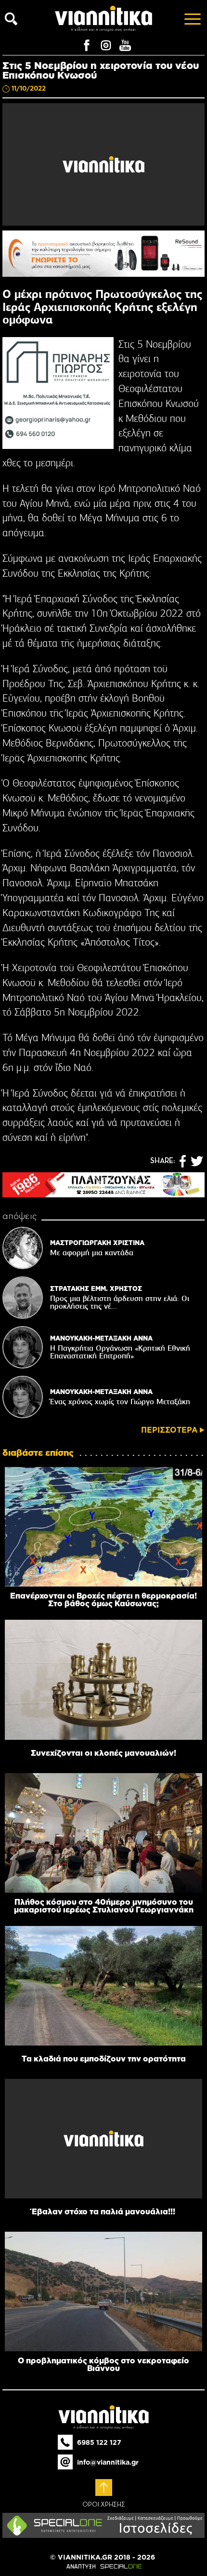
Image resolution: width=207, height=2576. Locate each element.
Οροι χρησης (104, 2505)
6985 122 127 (99, 2442)
